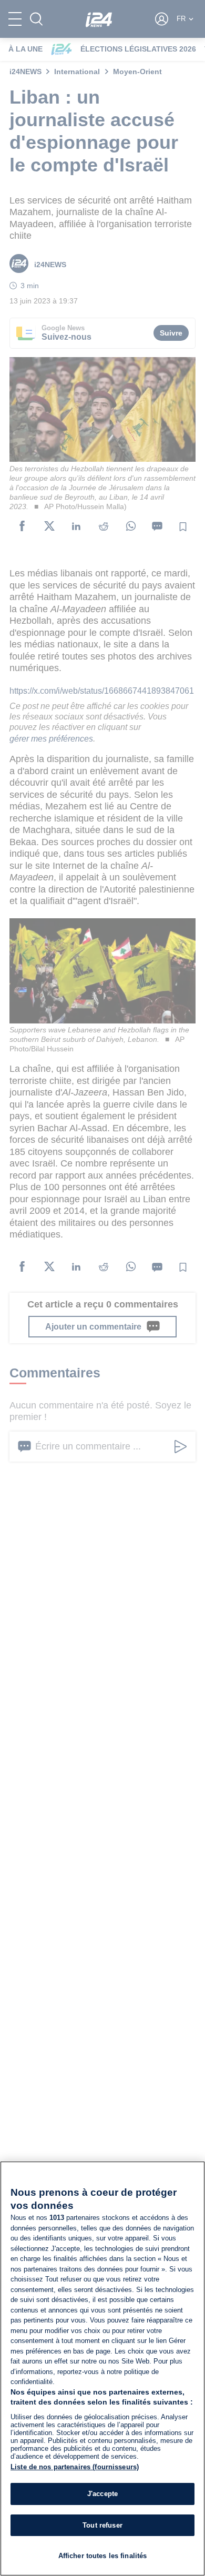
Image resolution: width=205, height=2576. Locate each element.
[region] (102, 2369)
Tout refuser (102, 2525)
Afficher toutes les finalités (103, 2556)
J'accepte (102, 2494)
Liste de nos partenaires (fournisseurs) (75, 2467)
